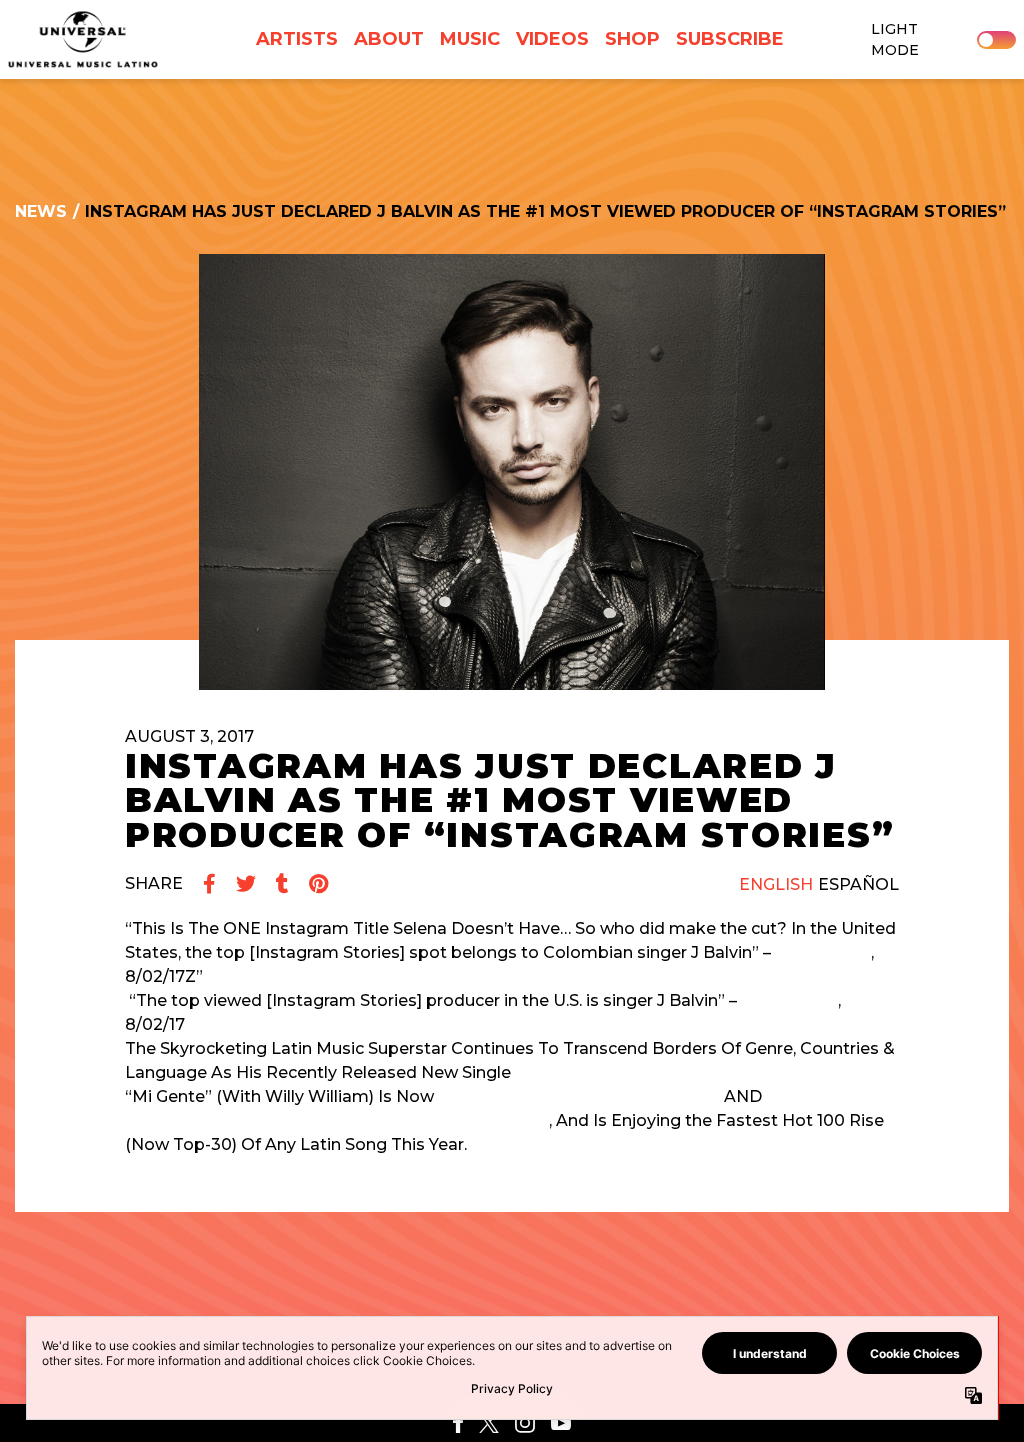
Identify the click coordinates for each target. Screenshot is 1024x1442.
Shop (632, 39)
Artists (297, 39)
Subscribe (730, 39)
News (41, 211)
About (389, 39)
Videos (552, 39)
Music (470, 39)
